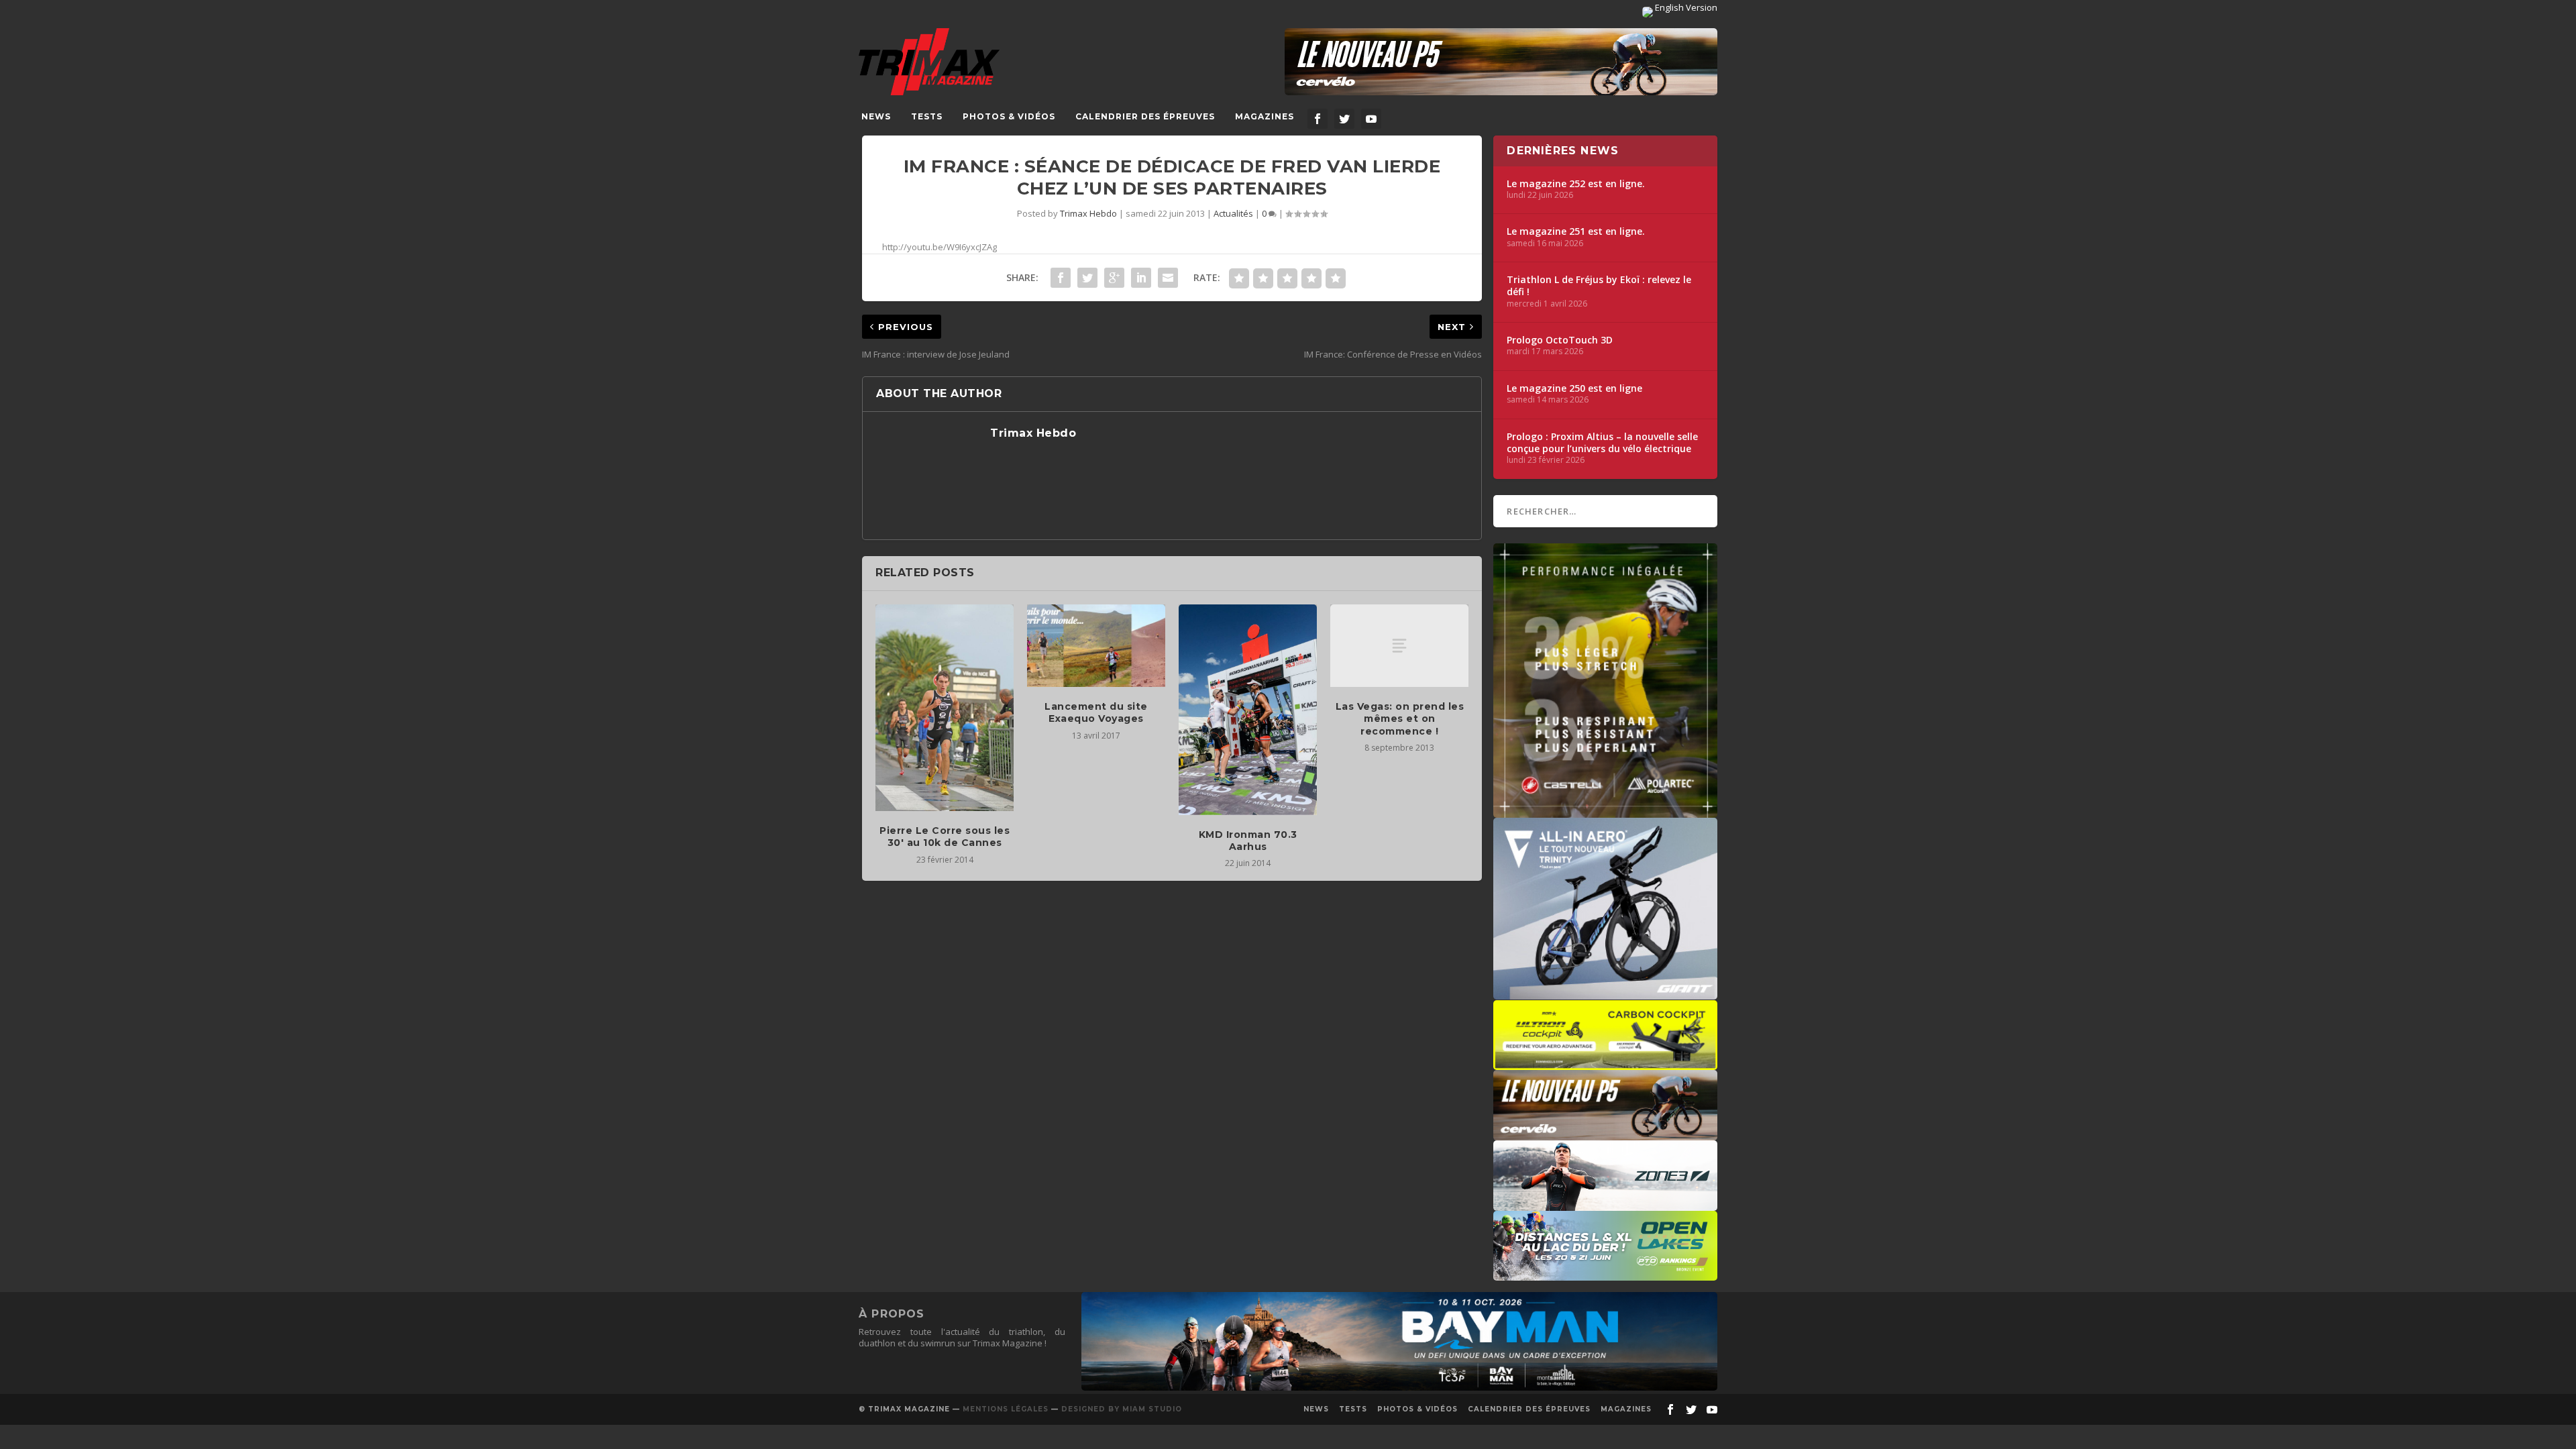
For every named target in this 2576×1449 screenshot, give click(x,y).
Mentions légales (1006, 1409)
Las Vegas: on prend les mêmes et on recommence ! (1400, 718)
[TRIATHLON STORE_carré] (1605, 811)
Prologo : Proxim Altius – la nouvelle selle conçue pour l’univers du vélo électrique (1602, 443)
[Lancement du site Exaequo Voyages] (1096, 646)
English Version (1685, 7)
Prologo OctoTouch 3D (1560, 340)
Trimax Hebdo (1088, 213)
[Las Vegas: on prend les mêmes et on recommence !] (1399, 646)
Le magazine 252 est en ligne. (1576, 184)
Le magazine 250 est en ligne (1574, 388)
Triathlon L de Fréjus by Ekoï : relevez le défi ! (1599, 286)
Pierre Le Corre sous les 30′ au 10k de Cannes (945, 837)
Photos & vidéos (1009, 116)
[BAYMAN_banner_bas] (1399, 1387)
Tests (927, 116)
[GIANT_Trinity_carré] (1605, 993)
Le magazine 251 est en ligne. (1576, 231)
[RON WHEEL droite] (1605, 1063)
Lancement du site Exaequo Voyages (1096, 712)
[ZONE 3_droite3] (1605, 1204)
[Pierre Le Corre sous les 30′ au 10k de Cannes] (945, 708)
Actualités (1233, 213)
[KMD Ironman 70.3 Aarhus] (1248, 710)
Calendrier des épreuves (1145, 116)
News (876, 116)
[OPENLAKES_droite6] (1605, 1274)
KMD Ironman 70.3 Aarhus (1248, 841)
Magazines (1265, 116)
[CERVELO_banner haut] (1501, 62)
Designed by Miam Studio (1122, 1409)
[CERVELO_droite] (1605, 1134)
